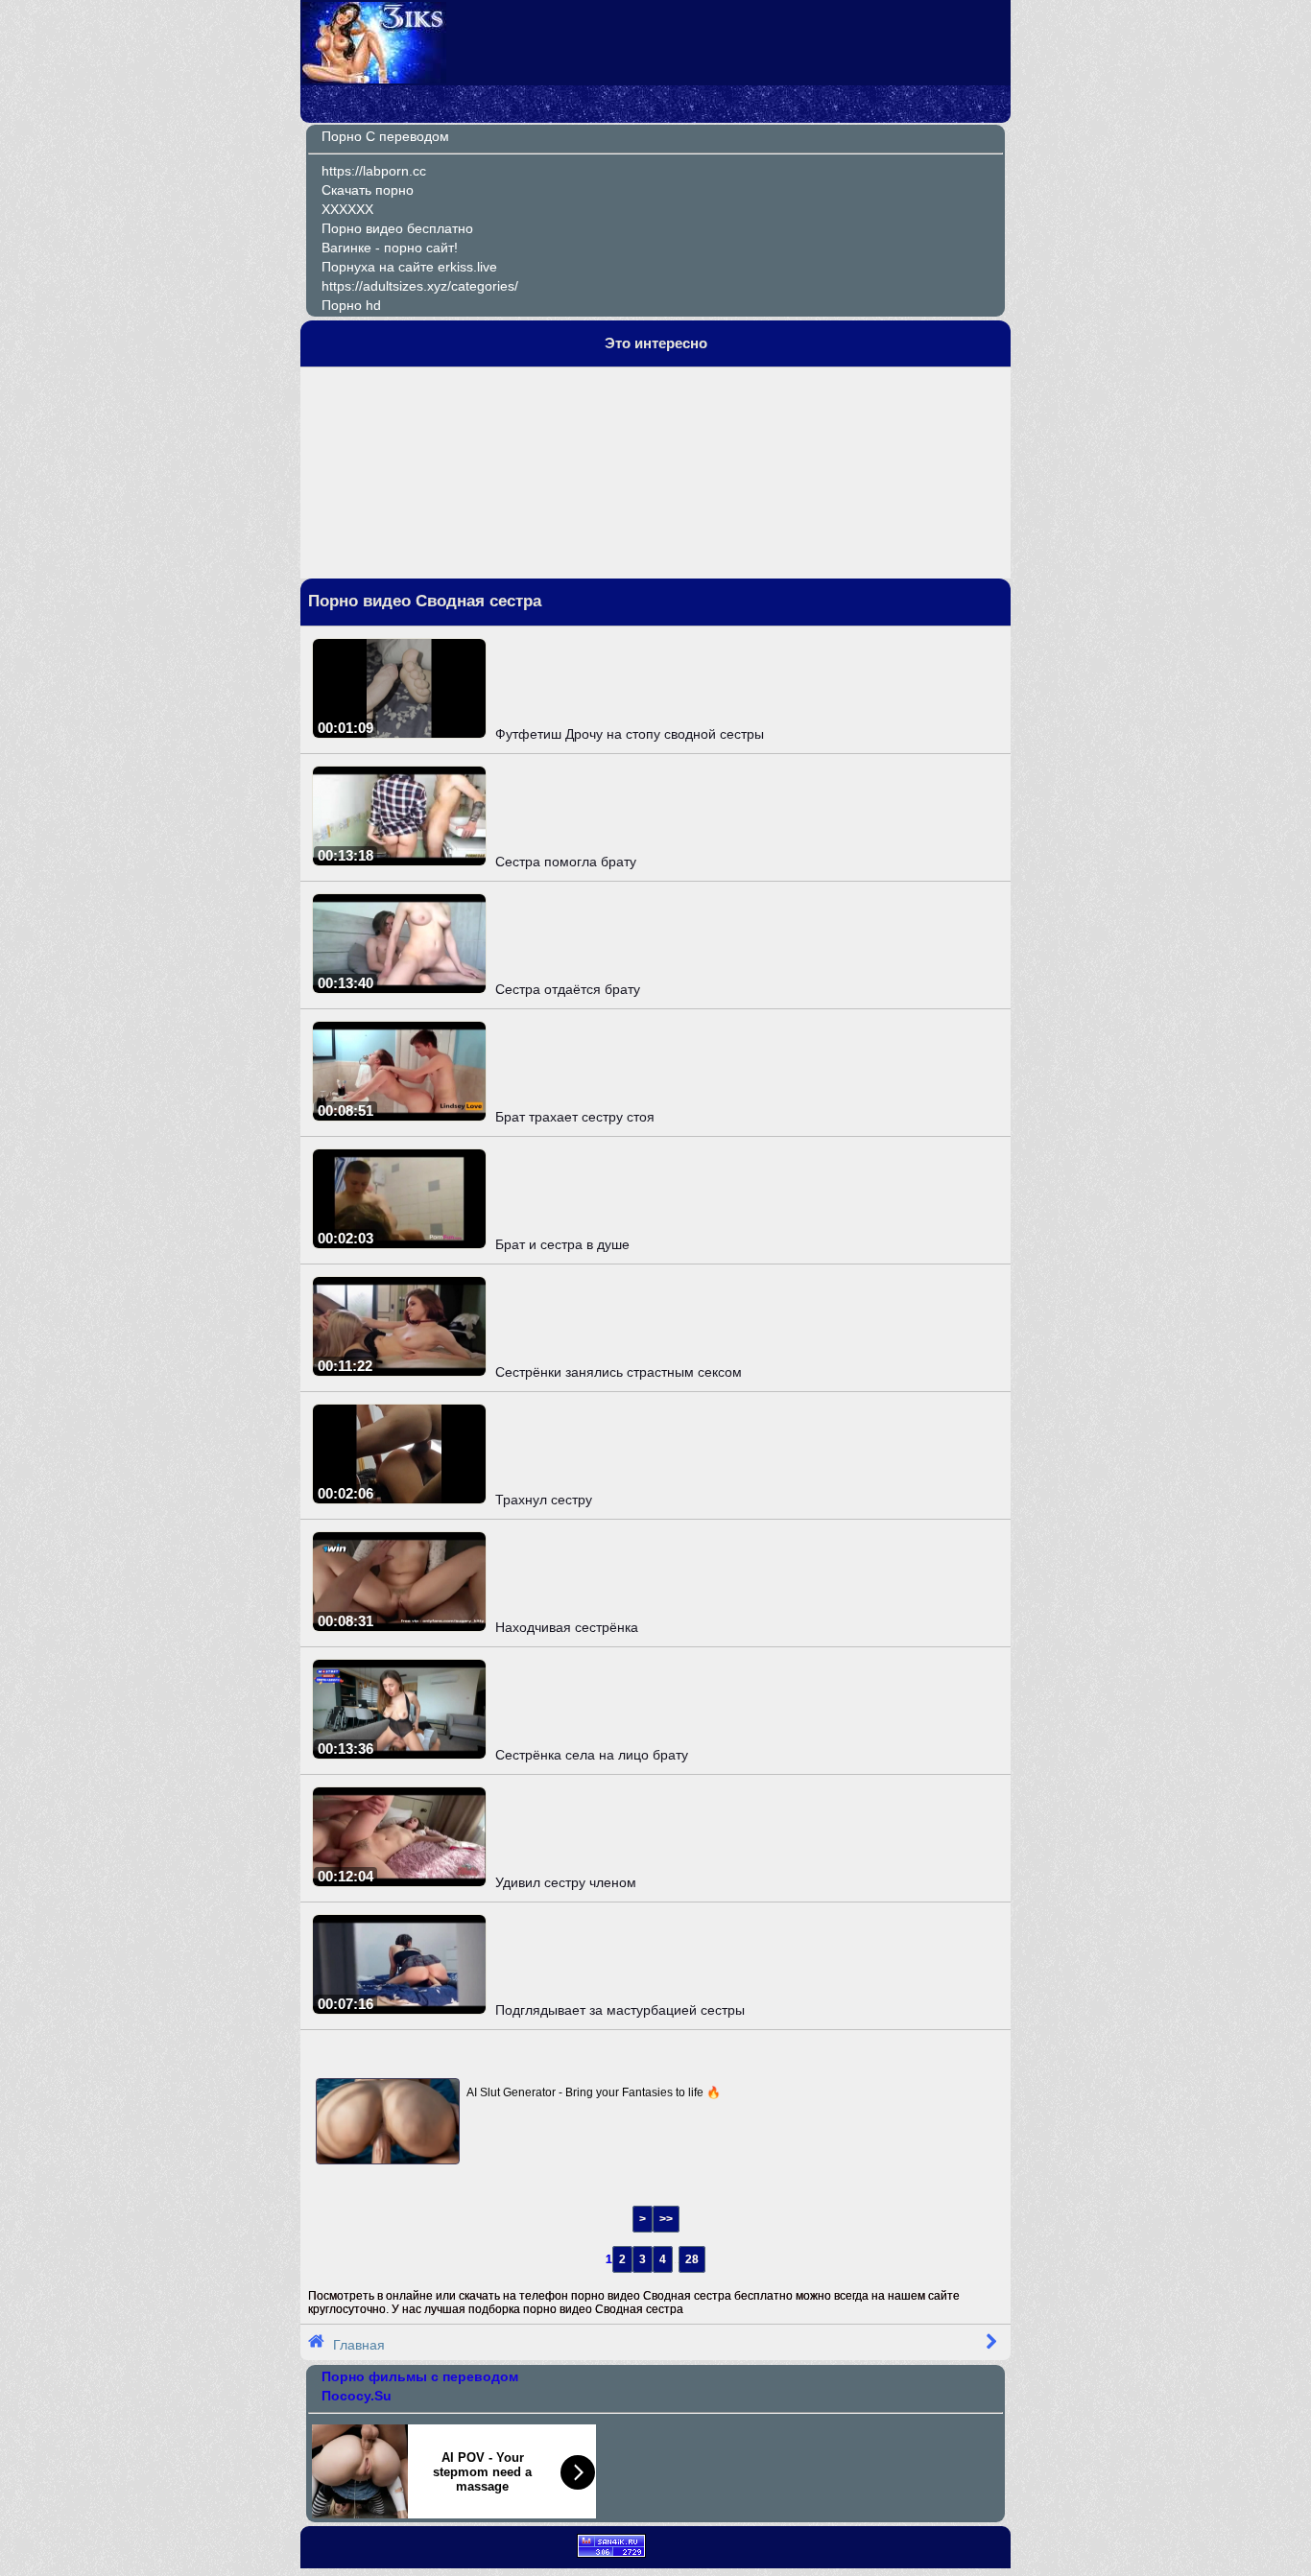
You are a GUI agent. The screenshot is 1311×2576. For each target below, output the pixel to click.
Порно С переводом (385, 136)
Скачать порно (368, 190)
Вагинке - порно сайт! (390, 248)
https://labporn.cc (374, 171)
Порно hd (351, 305)
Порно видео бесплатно (397, 228)
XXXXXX (347, 209)
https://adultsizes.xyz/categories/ (420, 286)
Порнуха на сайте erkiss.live (409, 267)
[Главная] (374, 79)
